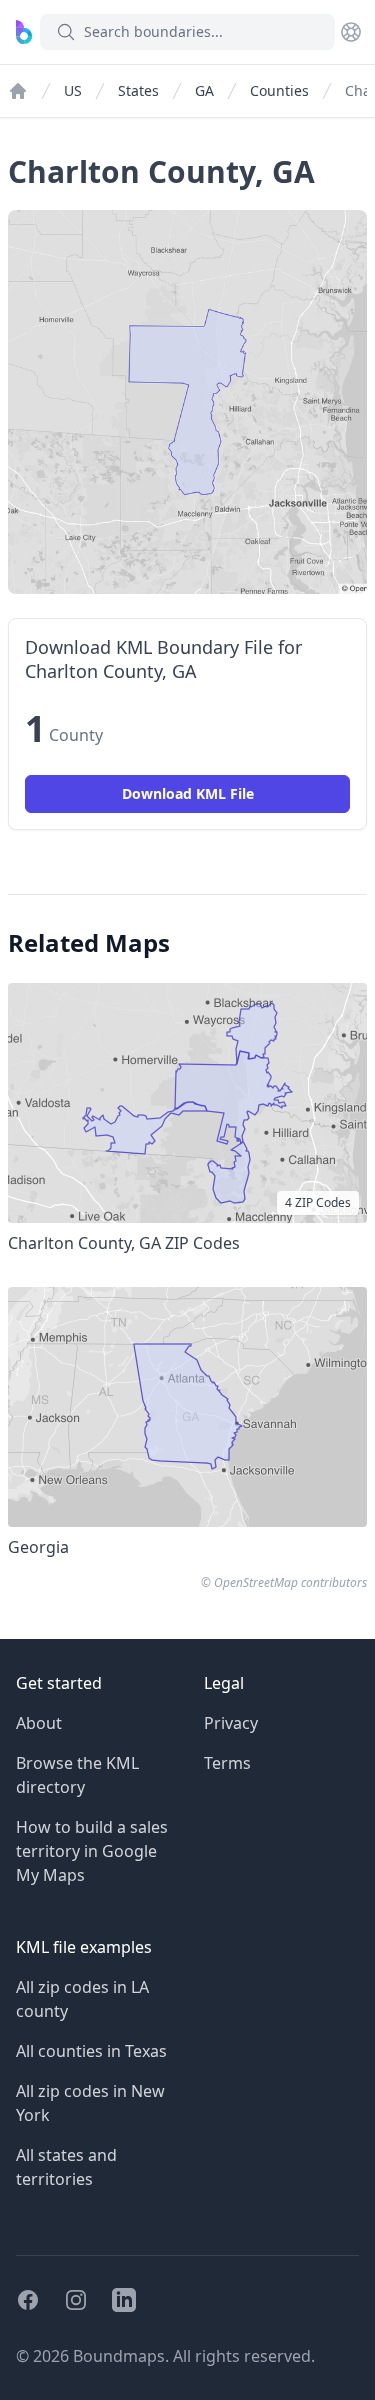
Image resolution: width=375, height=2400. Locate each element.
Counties (279, 90)
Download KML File (188, 793)
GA (204, 90)
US (73, 90)
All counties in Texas (91, 2051)
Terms (227, 1763)
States (138, 90)
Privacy (231, 1723)
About (39, 1723)
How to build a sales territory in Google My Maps (92, 1851)
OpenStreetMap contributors (290, 1582)
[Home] (18, 91)
